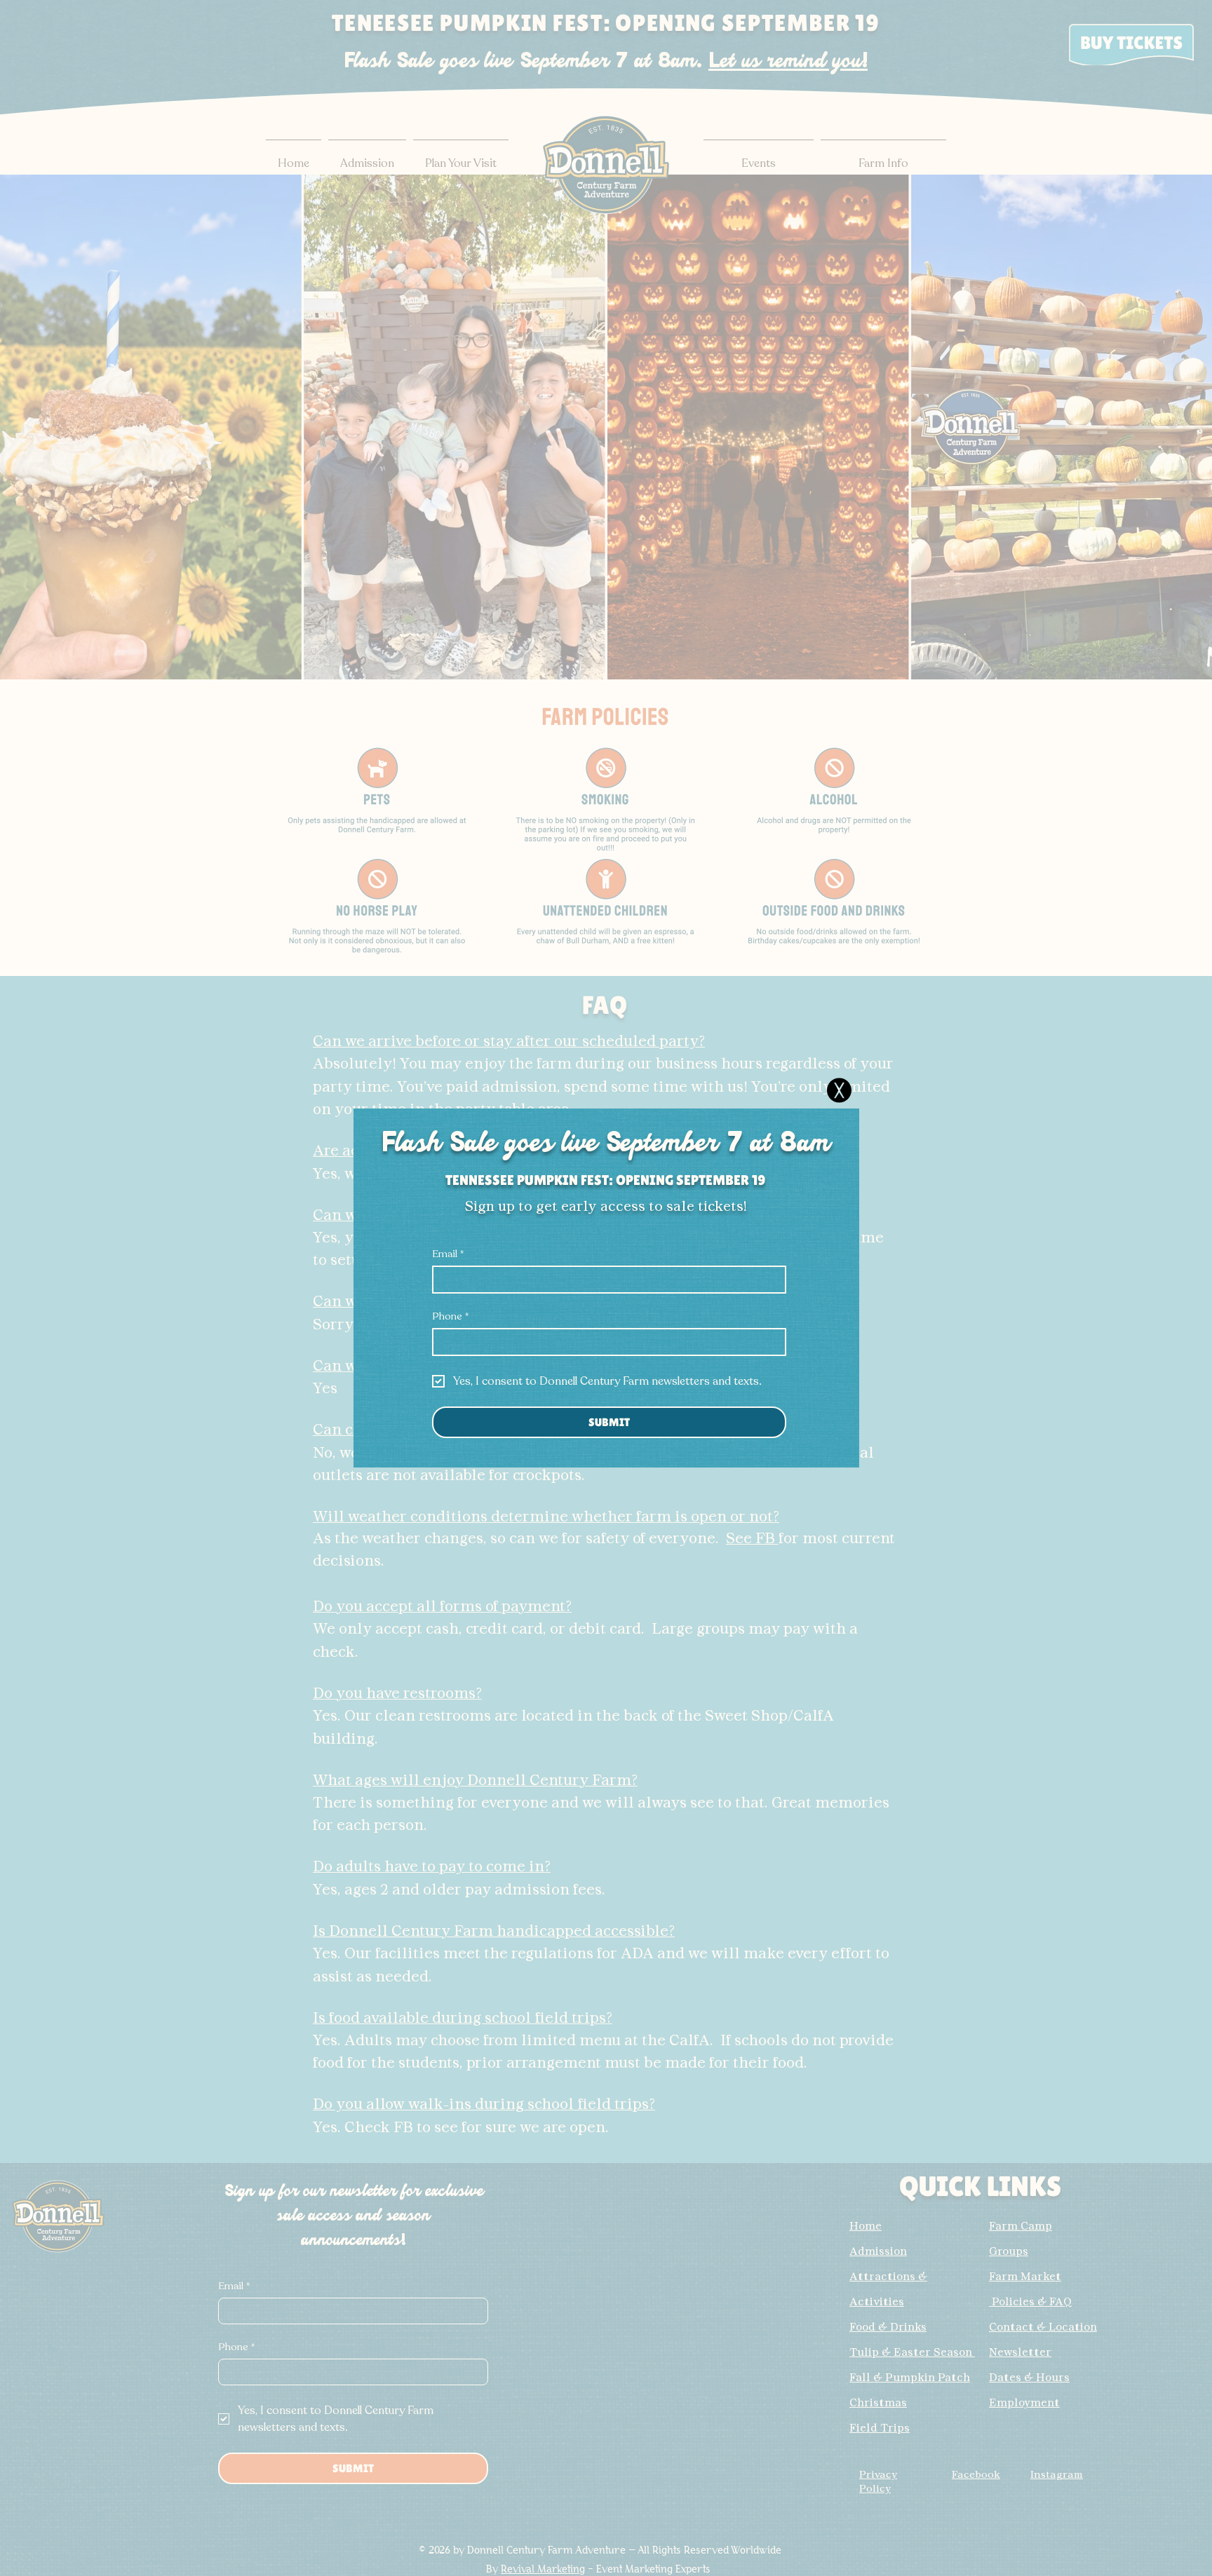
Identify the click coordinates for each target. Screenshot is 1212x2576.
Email (448, 1254)
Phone (450, 1316)
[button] (839, 1090)
